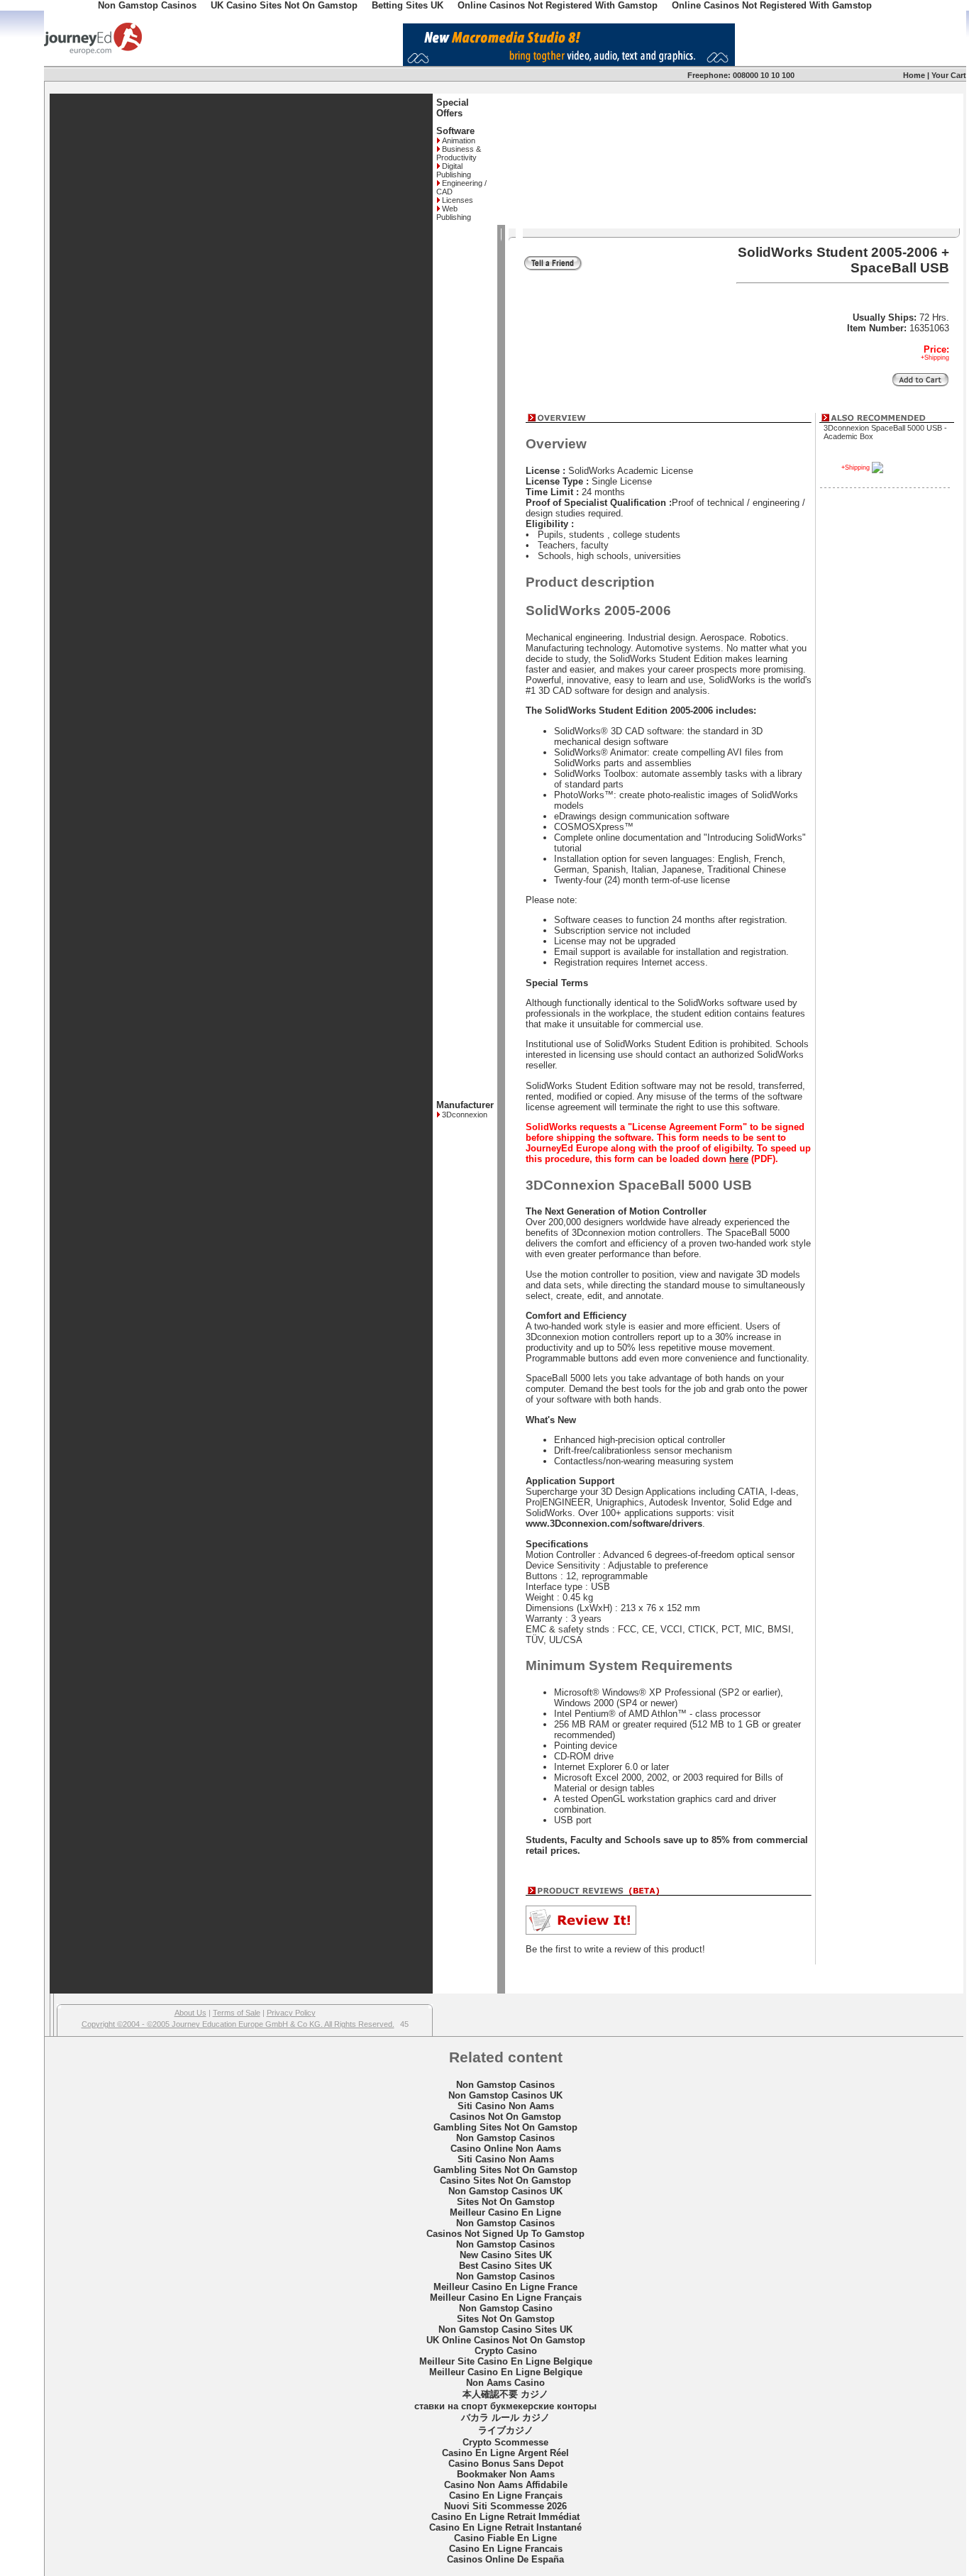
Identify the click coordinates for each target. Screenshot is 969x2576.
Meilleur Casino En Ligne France (505, 2287)
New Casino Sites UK (506, 2255)
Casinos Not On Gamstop (505, 2117)
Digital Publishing (454, 170)
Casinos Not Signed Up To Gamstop (505, 2234)
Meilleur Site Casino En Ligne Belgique (506, 2361)
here (739, 1159)
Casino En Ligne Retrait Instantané (505, 2527)
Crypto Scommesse (505, 2442)
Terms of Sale (237, 2013)
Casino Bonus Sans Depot (506, 2464)
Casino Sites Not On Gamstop (505, 2180)
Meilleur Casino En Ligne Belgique (506, 2372)
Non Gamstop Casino (506, 2308)
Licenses (458, 200)
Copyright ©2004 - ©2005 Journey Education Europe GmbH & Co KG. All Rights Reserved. (238, 2024)
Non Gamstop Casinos (505, 2085)
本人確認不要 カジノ (505, 2394)
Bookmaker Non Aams (506, 2474)
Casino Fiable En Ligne (505, 2538)
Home (914, 75)
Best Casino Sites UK (505, 2266)
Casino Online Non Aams (506, 2149)
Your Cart (949, 75)
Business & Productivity (459, 153)
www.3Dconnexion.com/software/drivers (614, 1524)
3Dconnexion (465, 1115)
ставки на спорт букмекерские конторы (505, 2406)
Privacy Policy (291, 2013)
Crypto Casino (506, 2351)
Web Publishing (454, 213)
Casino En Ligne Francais (506, 2549)
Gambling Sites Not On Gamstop (505, 2127)
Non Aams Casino (505, 2383)
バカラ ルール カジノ (505, 2417)
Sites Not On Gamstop (506, 2202)
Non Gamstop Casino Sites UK (505, 2329)
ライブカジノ (506, 2430)
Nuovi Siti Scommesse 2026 (505, 2506)
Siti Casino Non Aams (506, 2106)
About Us (190, 2013)
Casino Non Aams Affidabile (506, 2485)
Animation (459, 140)
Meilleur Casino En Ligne (505, 2212)
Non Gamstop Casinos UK (505, 2095)
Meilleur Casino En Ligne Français (506, 2298)
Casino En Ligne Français (506, 2495)
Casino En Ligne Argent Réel (505, 2453)
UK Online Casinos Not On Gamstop (506, 2340)
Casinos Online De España (505, 2559)
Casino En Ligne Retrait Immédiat (505, 2517)
